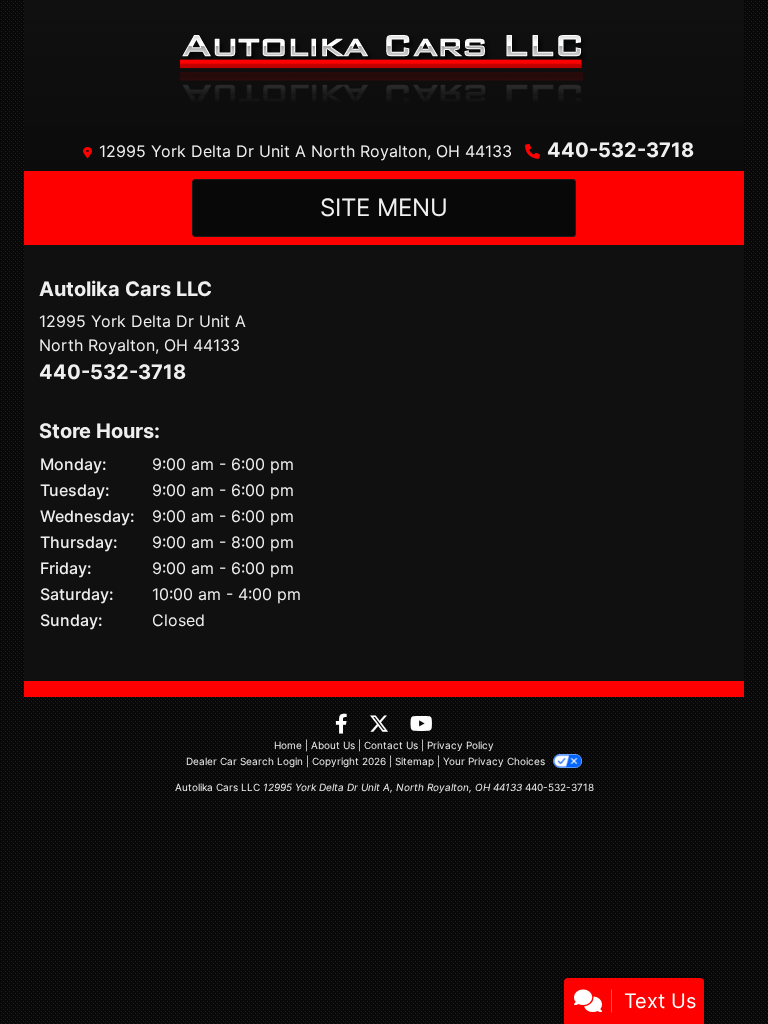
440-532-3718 (620, 150)
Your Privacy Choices (495, 761)
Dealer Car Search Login (244, 761)
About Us (333, 745)
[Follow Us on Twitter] (381, 725)
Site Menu (384, 207)
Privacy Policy (460, 745)
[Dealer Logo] (384, 65)
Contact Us (391, 745)
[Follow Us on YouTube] (421, 725)
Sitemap (414, 761)
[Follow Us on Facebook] (344, 725)
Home (288, 745)
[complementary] (708, 964)
